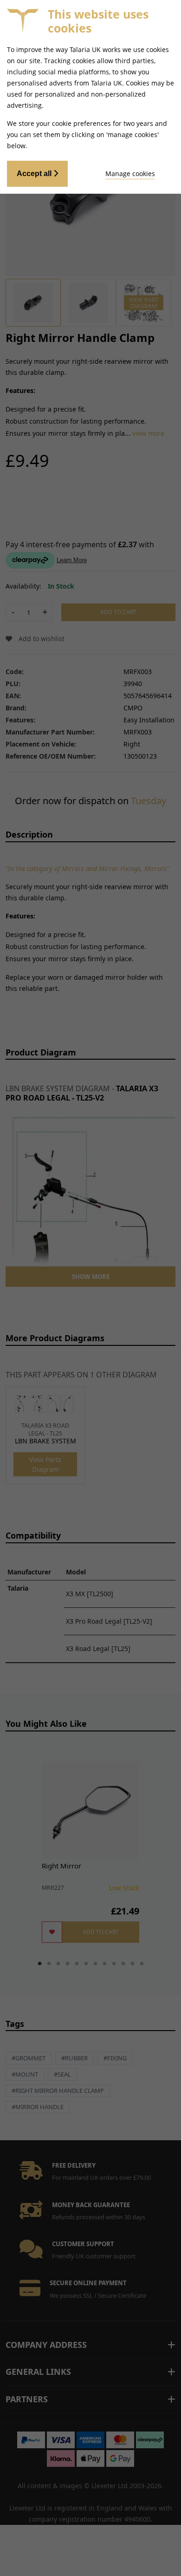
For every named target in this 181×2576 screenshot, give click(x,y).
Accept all (35, 174)
